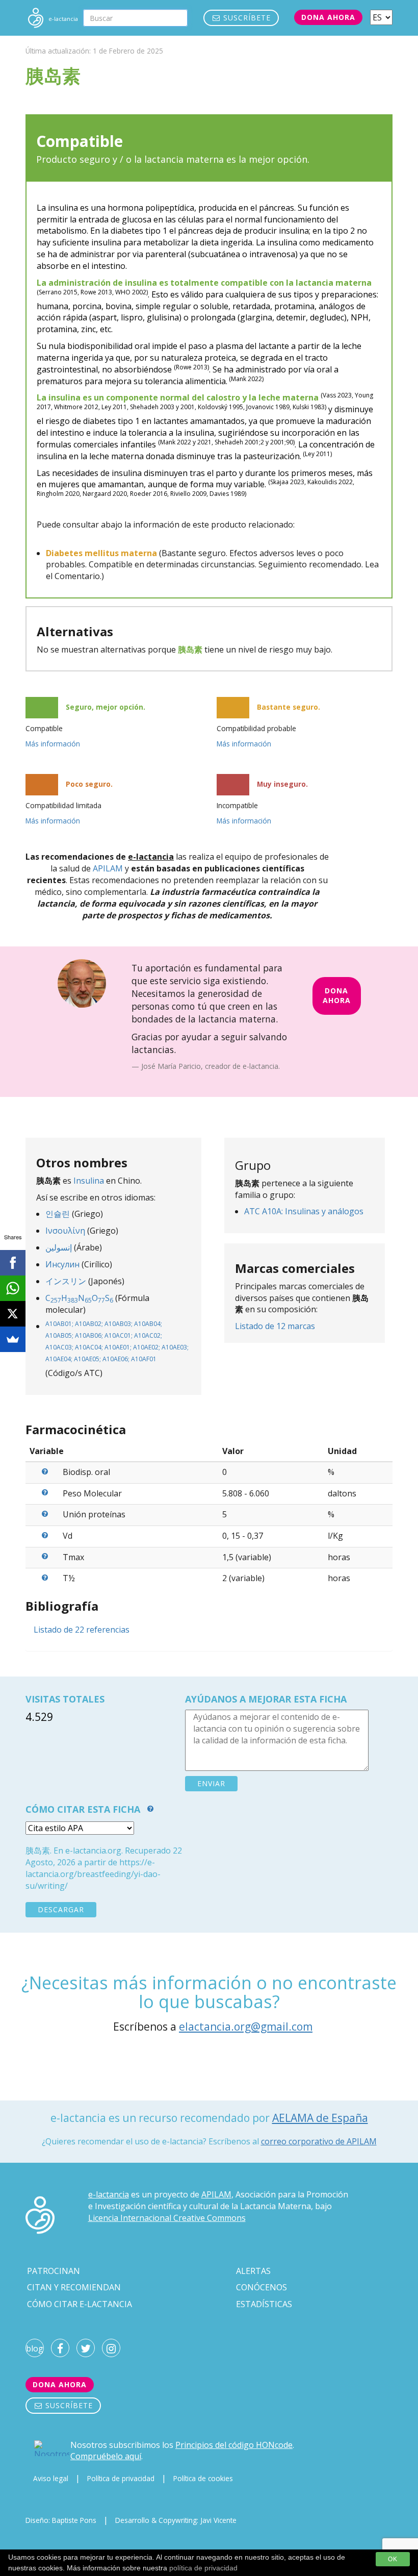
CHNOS (79, 1298)
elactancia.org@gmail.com (246, 2027)
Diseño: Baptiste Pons (61, 2520)
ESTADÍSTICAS (264, 2304)
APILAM (108, 868)
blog (35, 2348)
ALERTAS (253, 2271)
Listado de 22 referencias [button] (82, 1630)
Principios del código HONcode (234, 2445)
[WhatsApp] (13, 1288)
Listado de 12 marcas (275, 1326)
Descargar (61, 1909)
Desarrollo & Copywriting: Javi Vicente (176, 2520)
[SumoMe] (13, 1339)
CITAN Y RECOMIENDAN (74, 2287)
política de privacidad (203, 2568)
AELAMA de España (320, 2118)
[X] (13, 1314)
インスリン (66, 1281)
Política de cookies (203, 2478)
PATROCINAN (54, 2271)
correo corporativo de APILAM (319, 2141)
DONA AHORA (337, 995)
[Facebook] (13, 1263)
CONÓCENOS (262, 2287)
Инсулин (62, 1264)
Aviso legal (51, 2478)
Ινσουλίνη (65, 1231)
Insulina (89, 1181)
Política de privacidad (121, 2478)
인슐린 (58, 1214)
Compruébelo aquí (106, 2456)
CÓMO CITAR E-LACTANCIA (80, 2304)
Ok (393, 2559)
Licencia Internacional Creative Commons (167, 2218)
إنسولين (59, 1247)
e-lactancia (109, 2194)
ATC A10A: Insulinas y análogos (304, 1211)
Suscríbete (246, 18)
